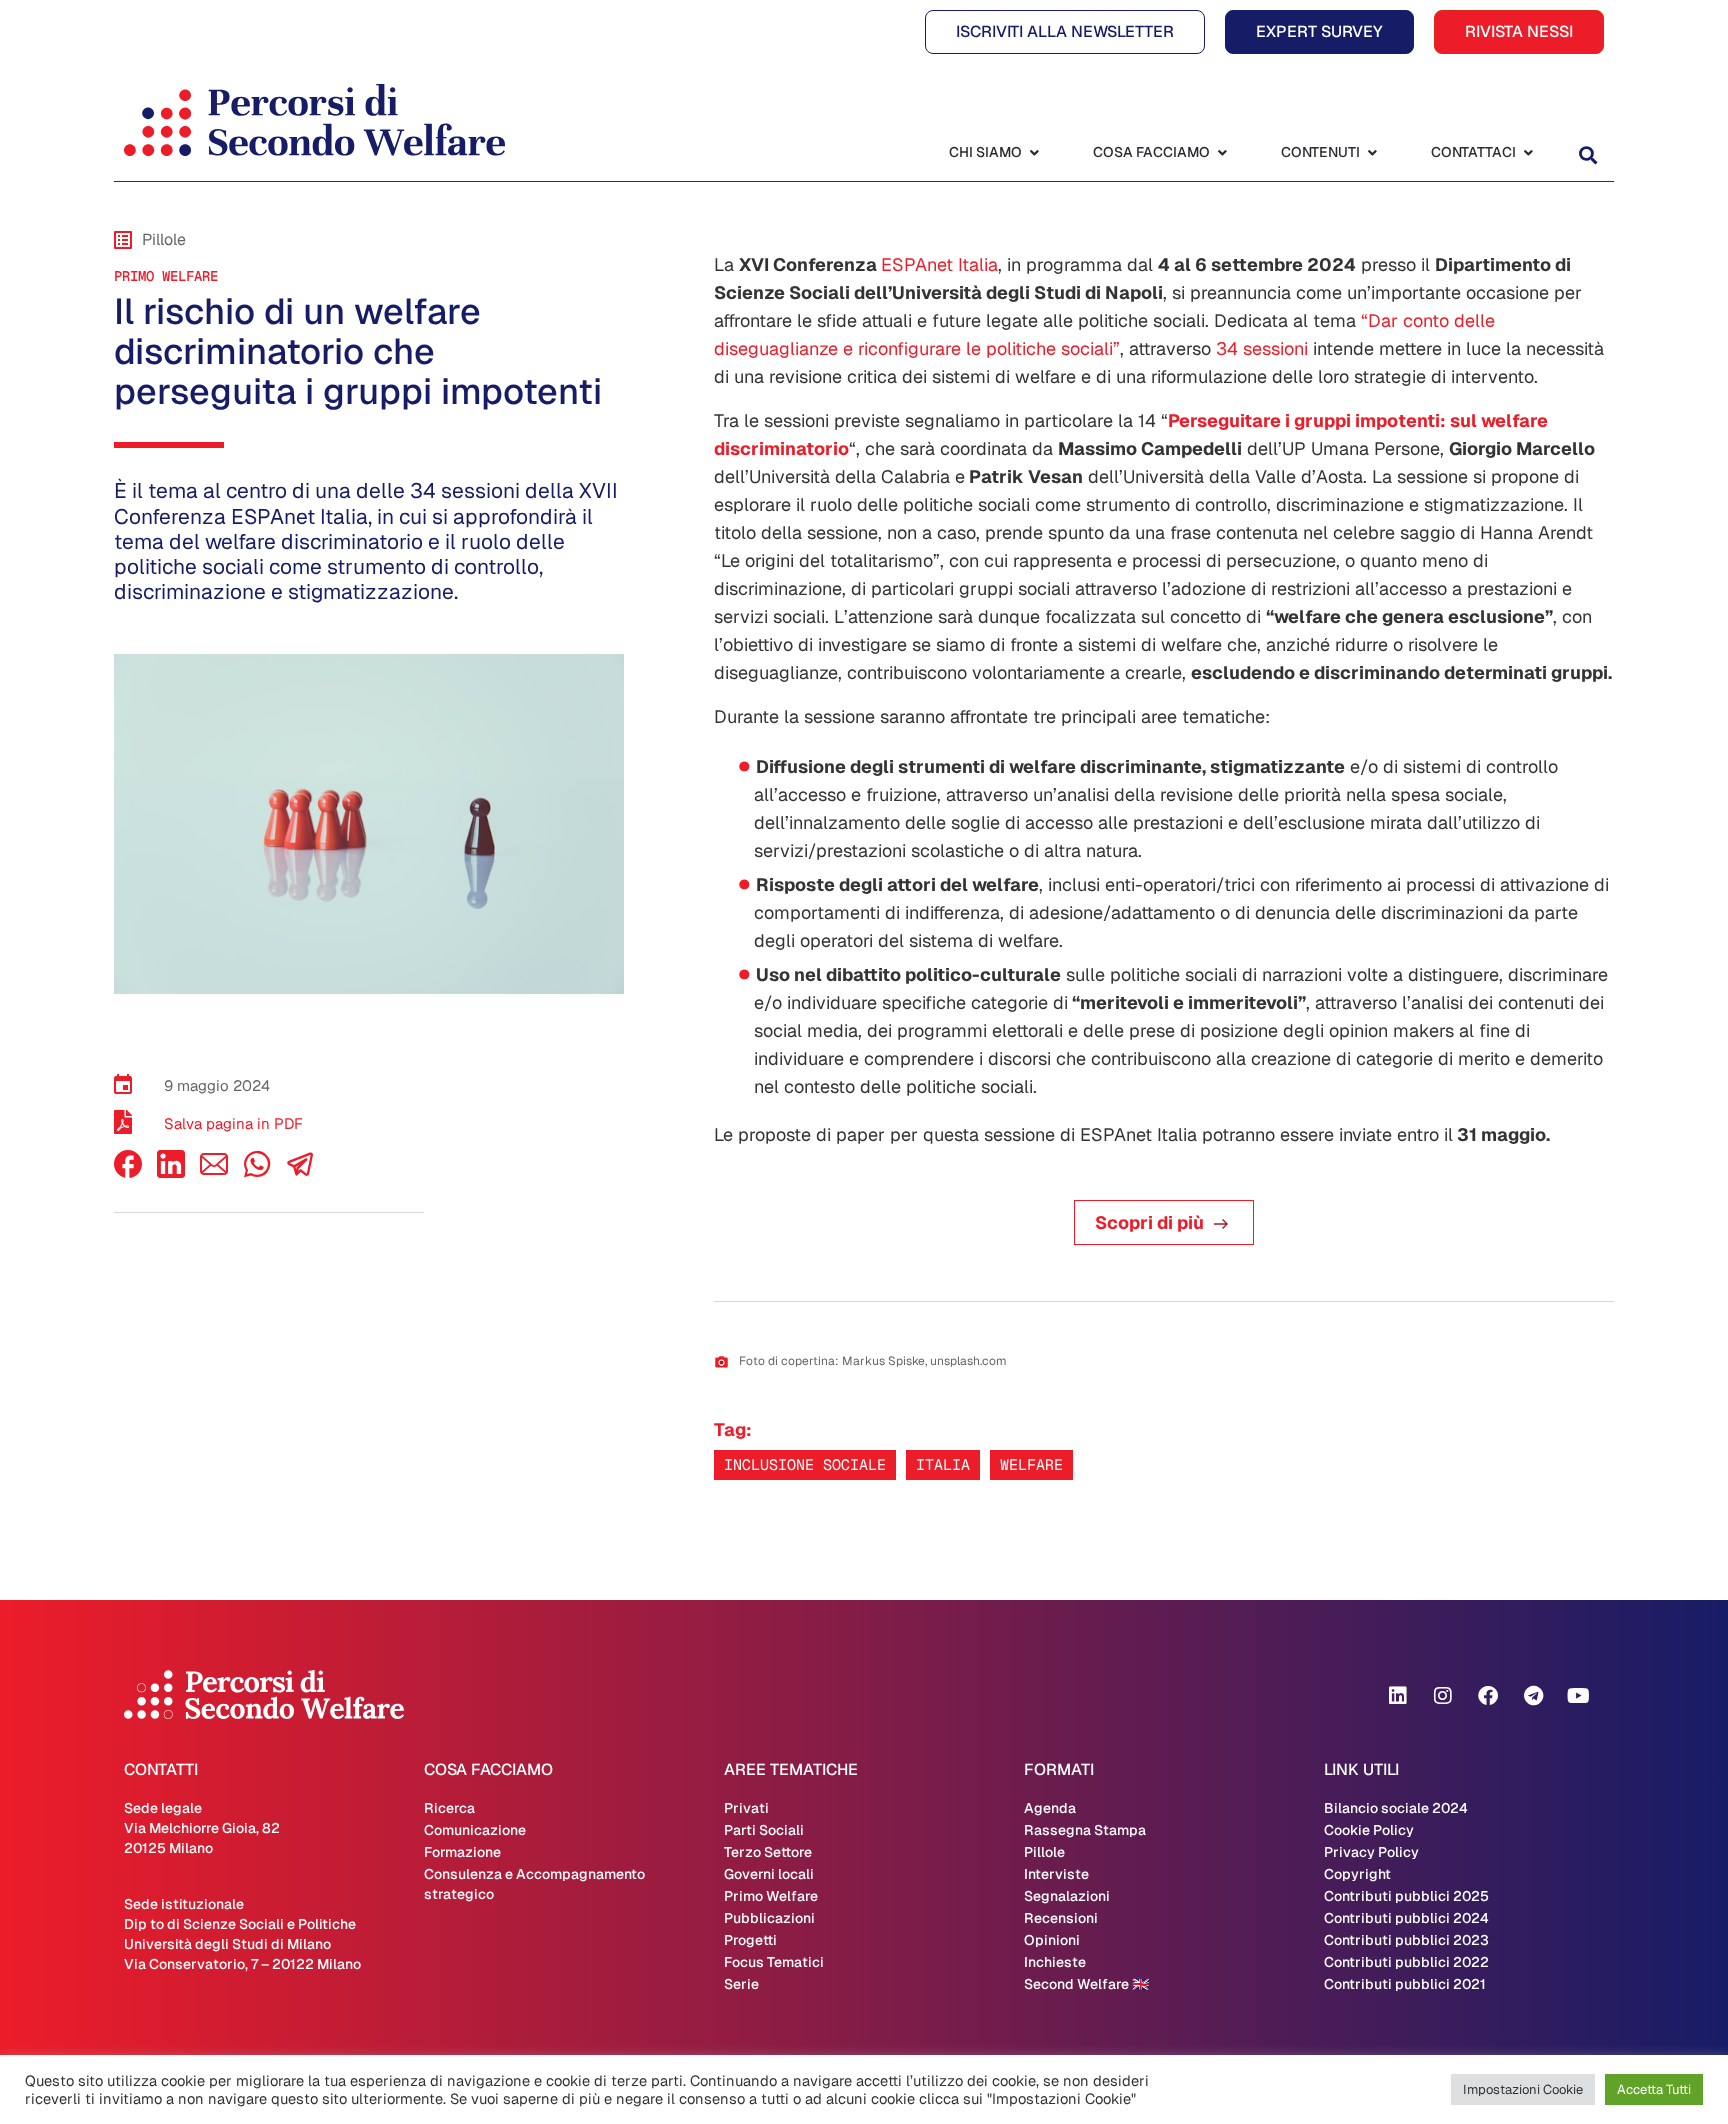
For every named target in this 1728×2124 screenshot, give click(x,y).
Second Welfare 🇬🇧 (1086, 1984)
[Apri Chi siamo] (1034, 152)
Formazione (462, 1852)
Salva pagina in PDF (233, 1123)
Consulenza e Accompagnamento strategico (534, 1884)
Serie (741, 1984)
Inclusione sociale (805, 1464)
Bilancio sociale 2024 (1396, 1808)
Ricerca (449, 1808)
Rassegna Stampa (1085, 1830)
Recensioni (1061, 1918)
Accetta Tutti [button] (1654, 2089)
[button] (1587, 154)
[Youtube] (1578, 1696)
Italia (943, 1464)
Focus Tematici (774, 1962)
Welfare (1031, 1464)
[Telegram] (1533, 1696)
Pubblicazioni (769, 1918)
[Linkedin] (1398, 1696)
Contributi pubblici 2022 (1406, 1962)
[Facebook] (128, 1172)
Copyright (1357, 1874)
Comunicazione (475, 1830)
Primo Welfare (166, 276)
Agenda (1050, 1808)
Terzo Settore (768, 1852)
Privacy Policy (1371, 1852)
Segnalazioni (1067, 1896)
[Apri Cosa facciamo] (1222, 152)
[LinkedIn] (171, 1172)
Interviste (1056, 1874)
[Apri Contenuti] (1372, 152)
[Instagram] (1443, 1696)
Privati (746, 1808)
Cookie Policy (1369, 1830)
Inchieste (1055, 1962)
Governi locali (769, 1874)
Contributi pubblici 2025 (1406, 1896)
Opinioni (1052, 1940)
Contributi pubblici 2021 (1405, 1984)
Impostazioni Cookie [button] (1523, 2089)
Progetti (750, 1940)
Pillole (1044, 1852)
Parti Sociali (764, 1830)
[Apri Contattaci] (1528, 152)
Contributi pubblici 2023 (1406, 1940)
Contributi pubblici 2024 (1406, 1918)
